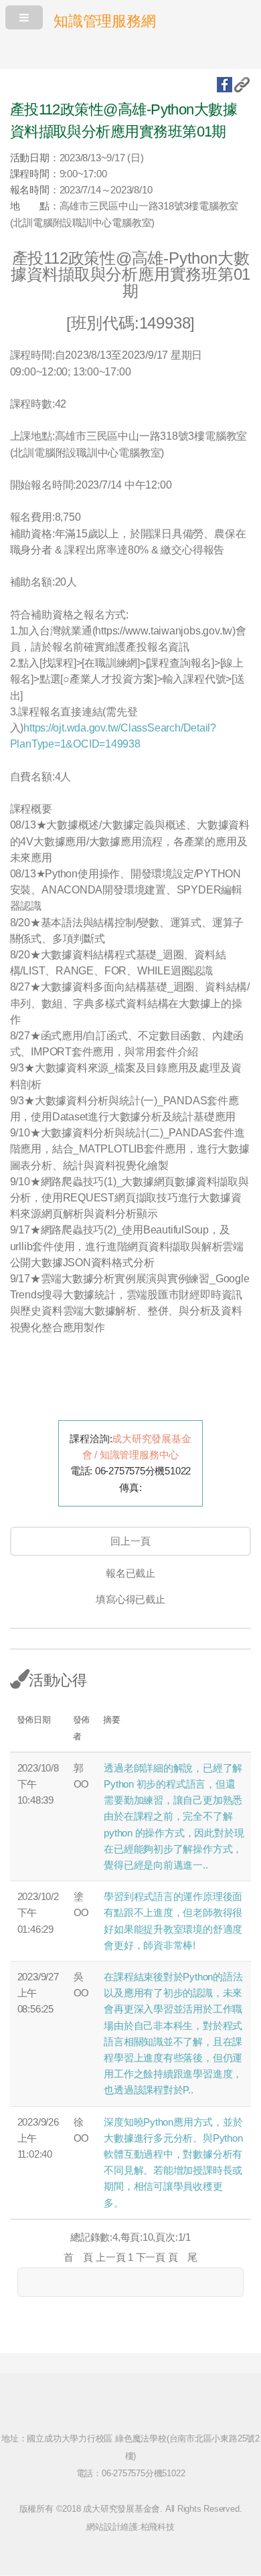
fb (225, 85)
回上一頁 (130, 1541)
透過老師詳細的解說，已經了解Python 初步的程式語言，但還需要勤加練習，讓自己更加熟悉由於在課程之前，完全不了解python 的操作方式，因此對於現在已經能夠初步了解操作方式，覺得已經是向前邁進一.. (174, 1817)
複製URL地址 (242, 85)
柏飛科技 (158, 2527)
